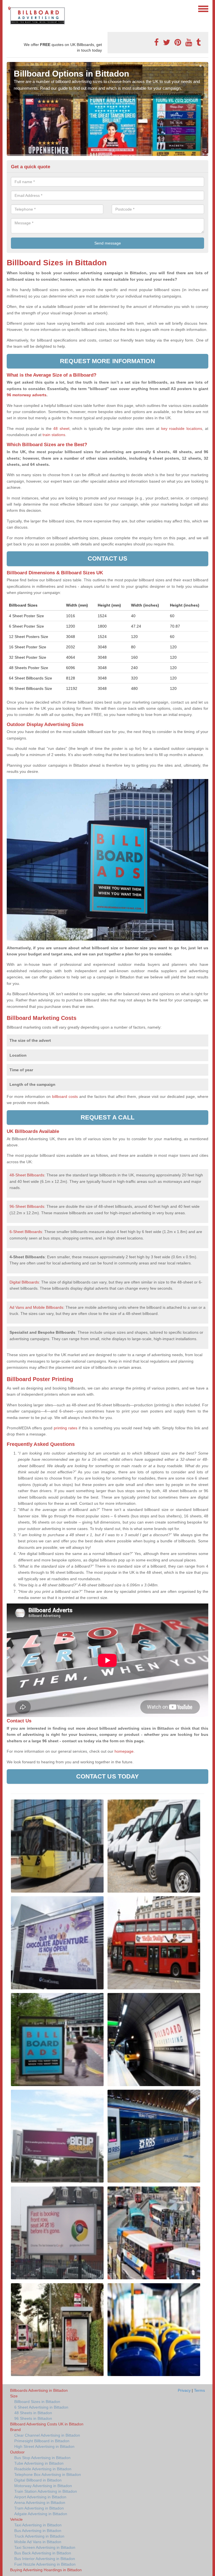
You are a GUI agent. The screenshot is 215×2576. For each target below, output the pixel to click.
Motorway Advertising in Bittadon (43, 2486)
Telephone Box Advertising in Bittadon (48, 2474)
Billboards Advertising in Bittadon (39, 2390)
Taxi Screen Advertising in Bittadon (45, 2547)
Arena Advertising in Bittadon (40, 2503)
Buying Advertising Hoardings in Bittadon (46, 2570)
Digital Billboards (24, 1282)
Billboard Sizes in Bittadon (37, 2402)
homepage (123, 1751)
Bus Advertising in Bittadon (38, 2531)
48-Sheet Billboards (27, 1175)
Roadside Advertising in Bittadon (43, 2469)
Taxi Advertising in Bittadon (38, 2525)
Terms (199, 2390)
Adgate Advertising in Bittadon (41, 2514)
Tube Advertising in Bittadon (39, 2463)
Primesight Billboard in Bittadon (42, 2441)
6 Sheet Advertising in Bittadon (41, 2407)
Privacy (184, 2390)
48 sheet (61, 428)
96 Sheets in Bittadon (33, 2418)
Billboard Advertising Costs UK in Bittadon (47, 2424)
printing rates (66, 1428)
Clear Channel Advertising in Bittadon (47, 2435)
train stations (54, 435)
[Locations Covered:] (9, 8)
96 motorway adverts (27, 395)
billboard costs (65, 1096)
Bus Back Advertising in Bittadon (43, 2553)
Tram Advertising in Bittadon (39, 2508)
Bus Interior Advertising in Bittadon (45, 2559)
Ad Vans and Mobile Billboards (36, 1307)
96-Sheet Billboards (27, 1206)
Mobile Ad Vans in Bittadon (38, 2542)
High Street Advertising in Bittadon (44, 2446)
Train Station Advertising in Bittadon (46, 2491)
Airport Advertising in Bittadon (40, 2497)
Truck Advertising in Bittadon (39, 2536)
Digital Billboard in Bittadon (38, 2480)
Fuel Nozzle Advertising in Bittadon (45, 2564)
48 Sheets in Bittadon (33, 2413)
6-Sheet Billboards (26, 1232)
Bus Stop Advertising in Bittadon (42, 2458)
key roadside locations (182, 428)
